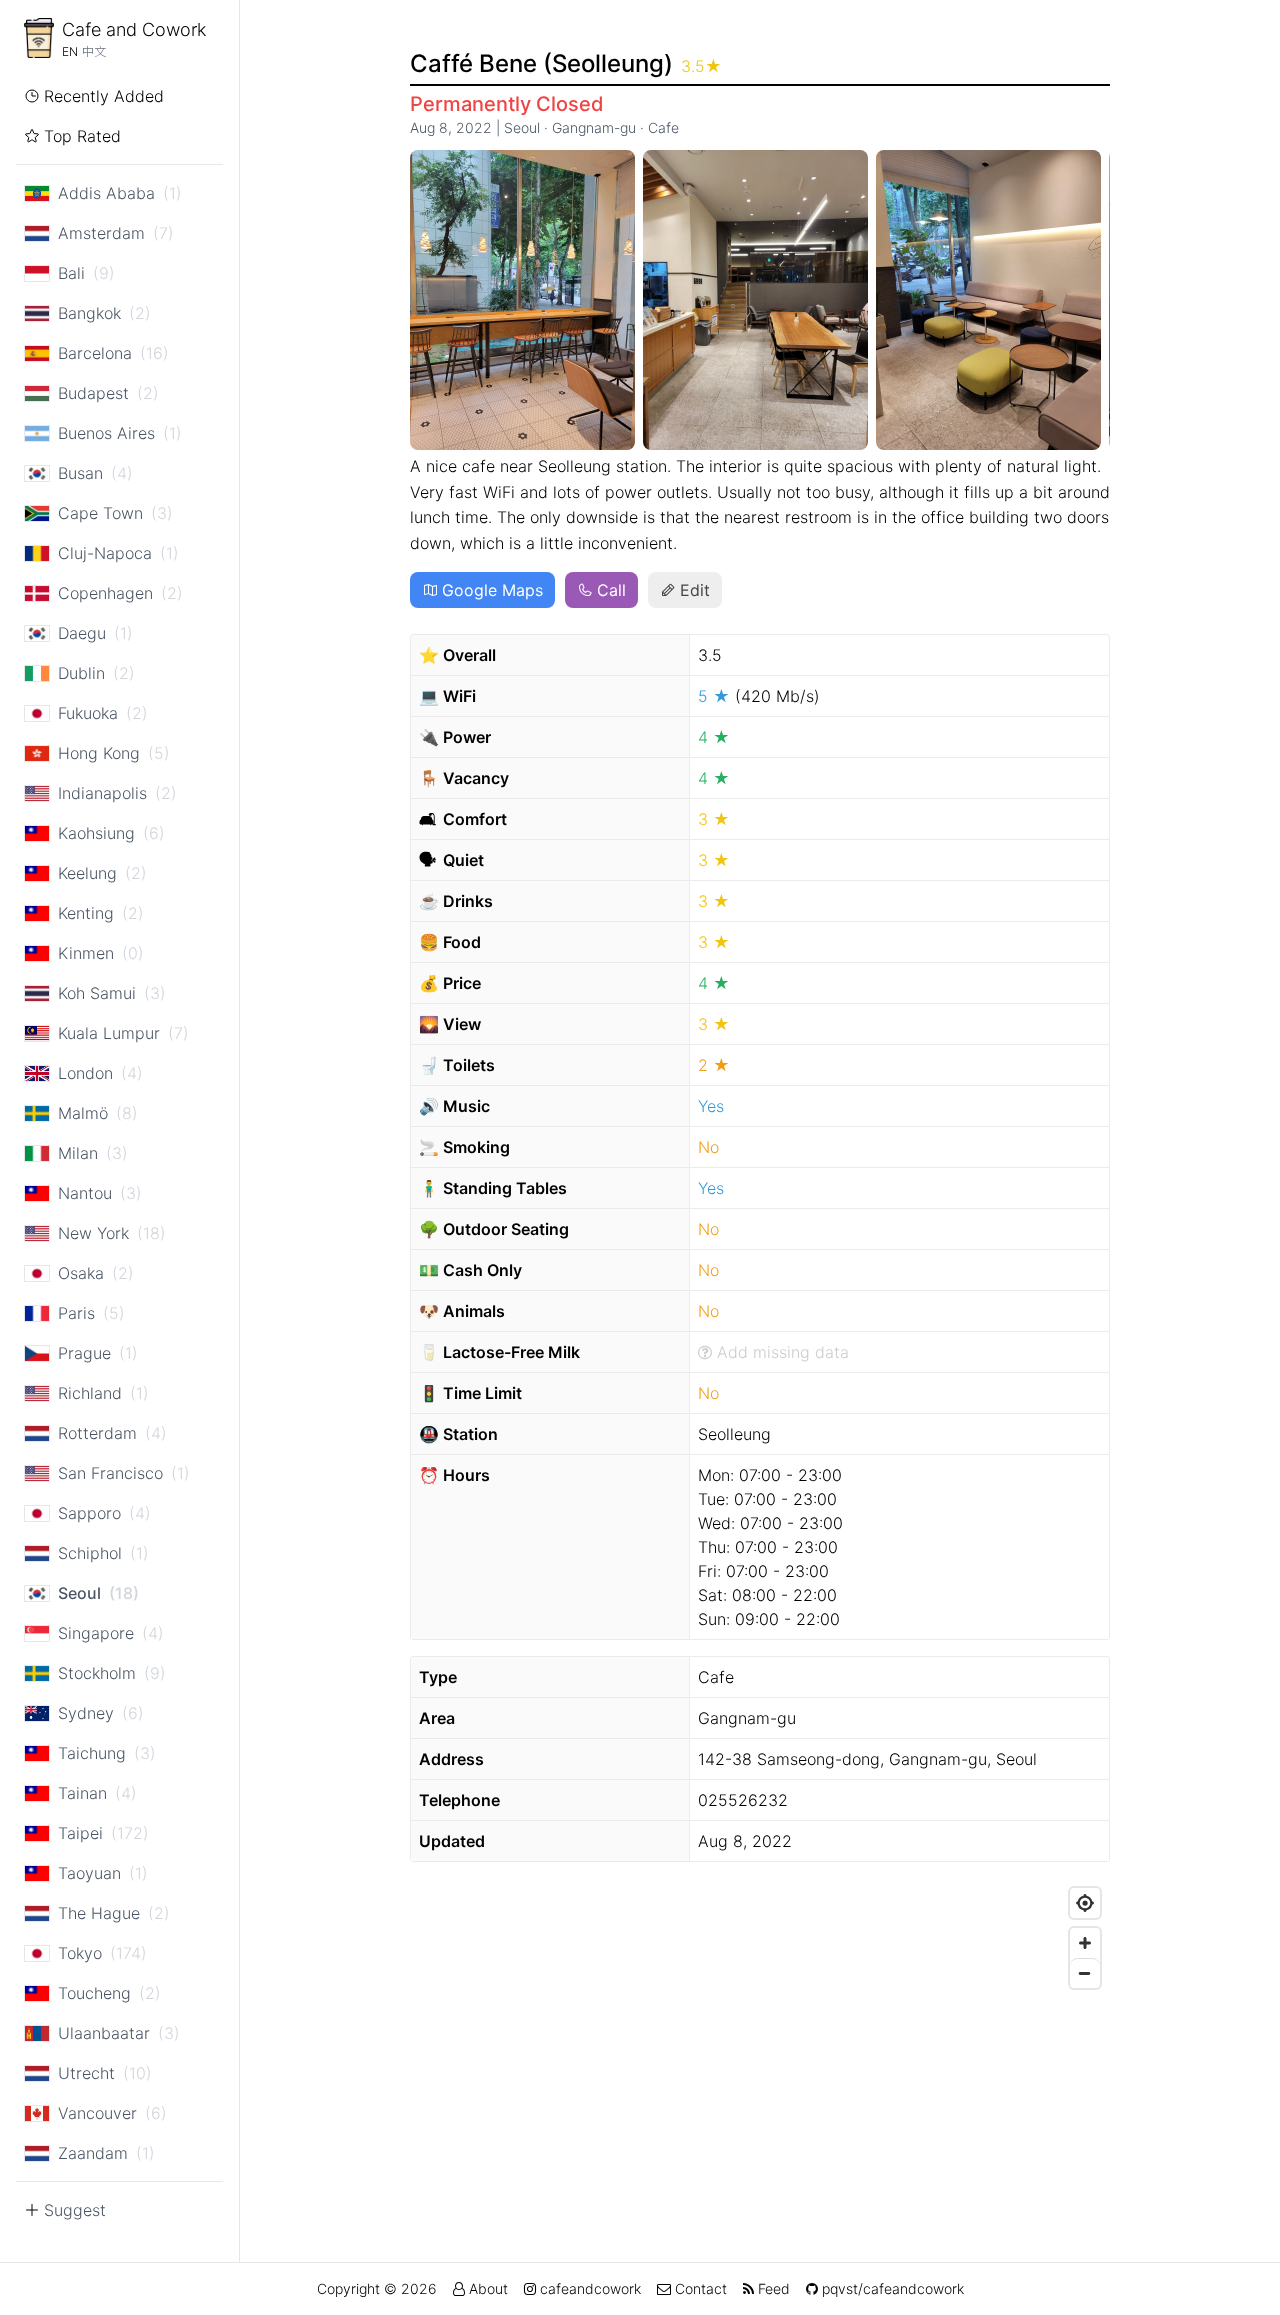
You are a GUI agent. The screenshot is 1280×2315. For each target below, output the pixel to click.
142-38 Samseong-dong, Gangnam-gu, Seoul (867, 1759)
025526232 (743, 1800)
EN (70, 51)
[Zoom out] (1085, 1973)
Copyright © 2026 (377, 2288)
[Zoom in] (1085, 1943)
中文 (94, 51)
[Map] (760, 2028)
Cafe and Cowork (134, 29)
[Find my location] (1085, 1903)
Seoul (522, 127)
